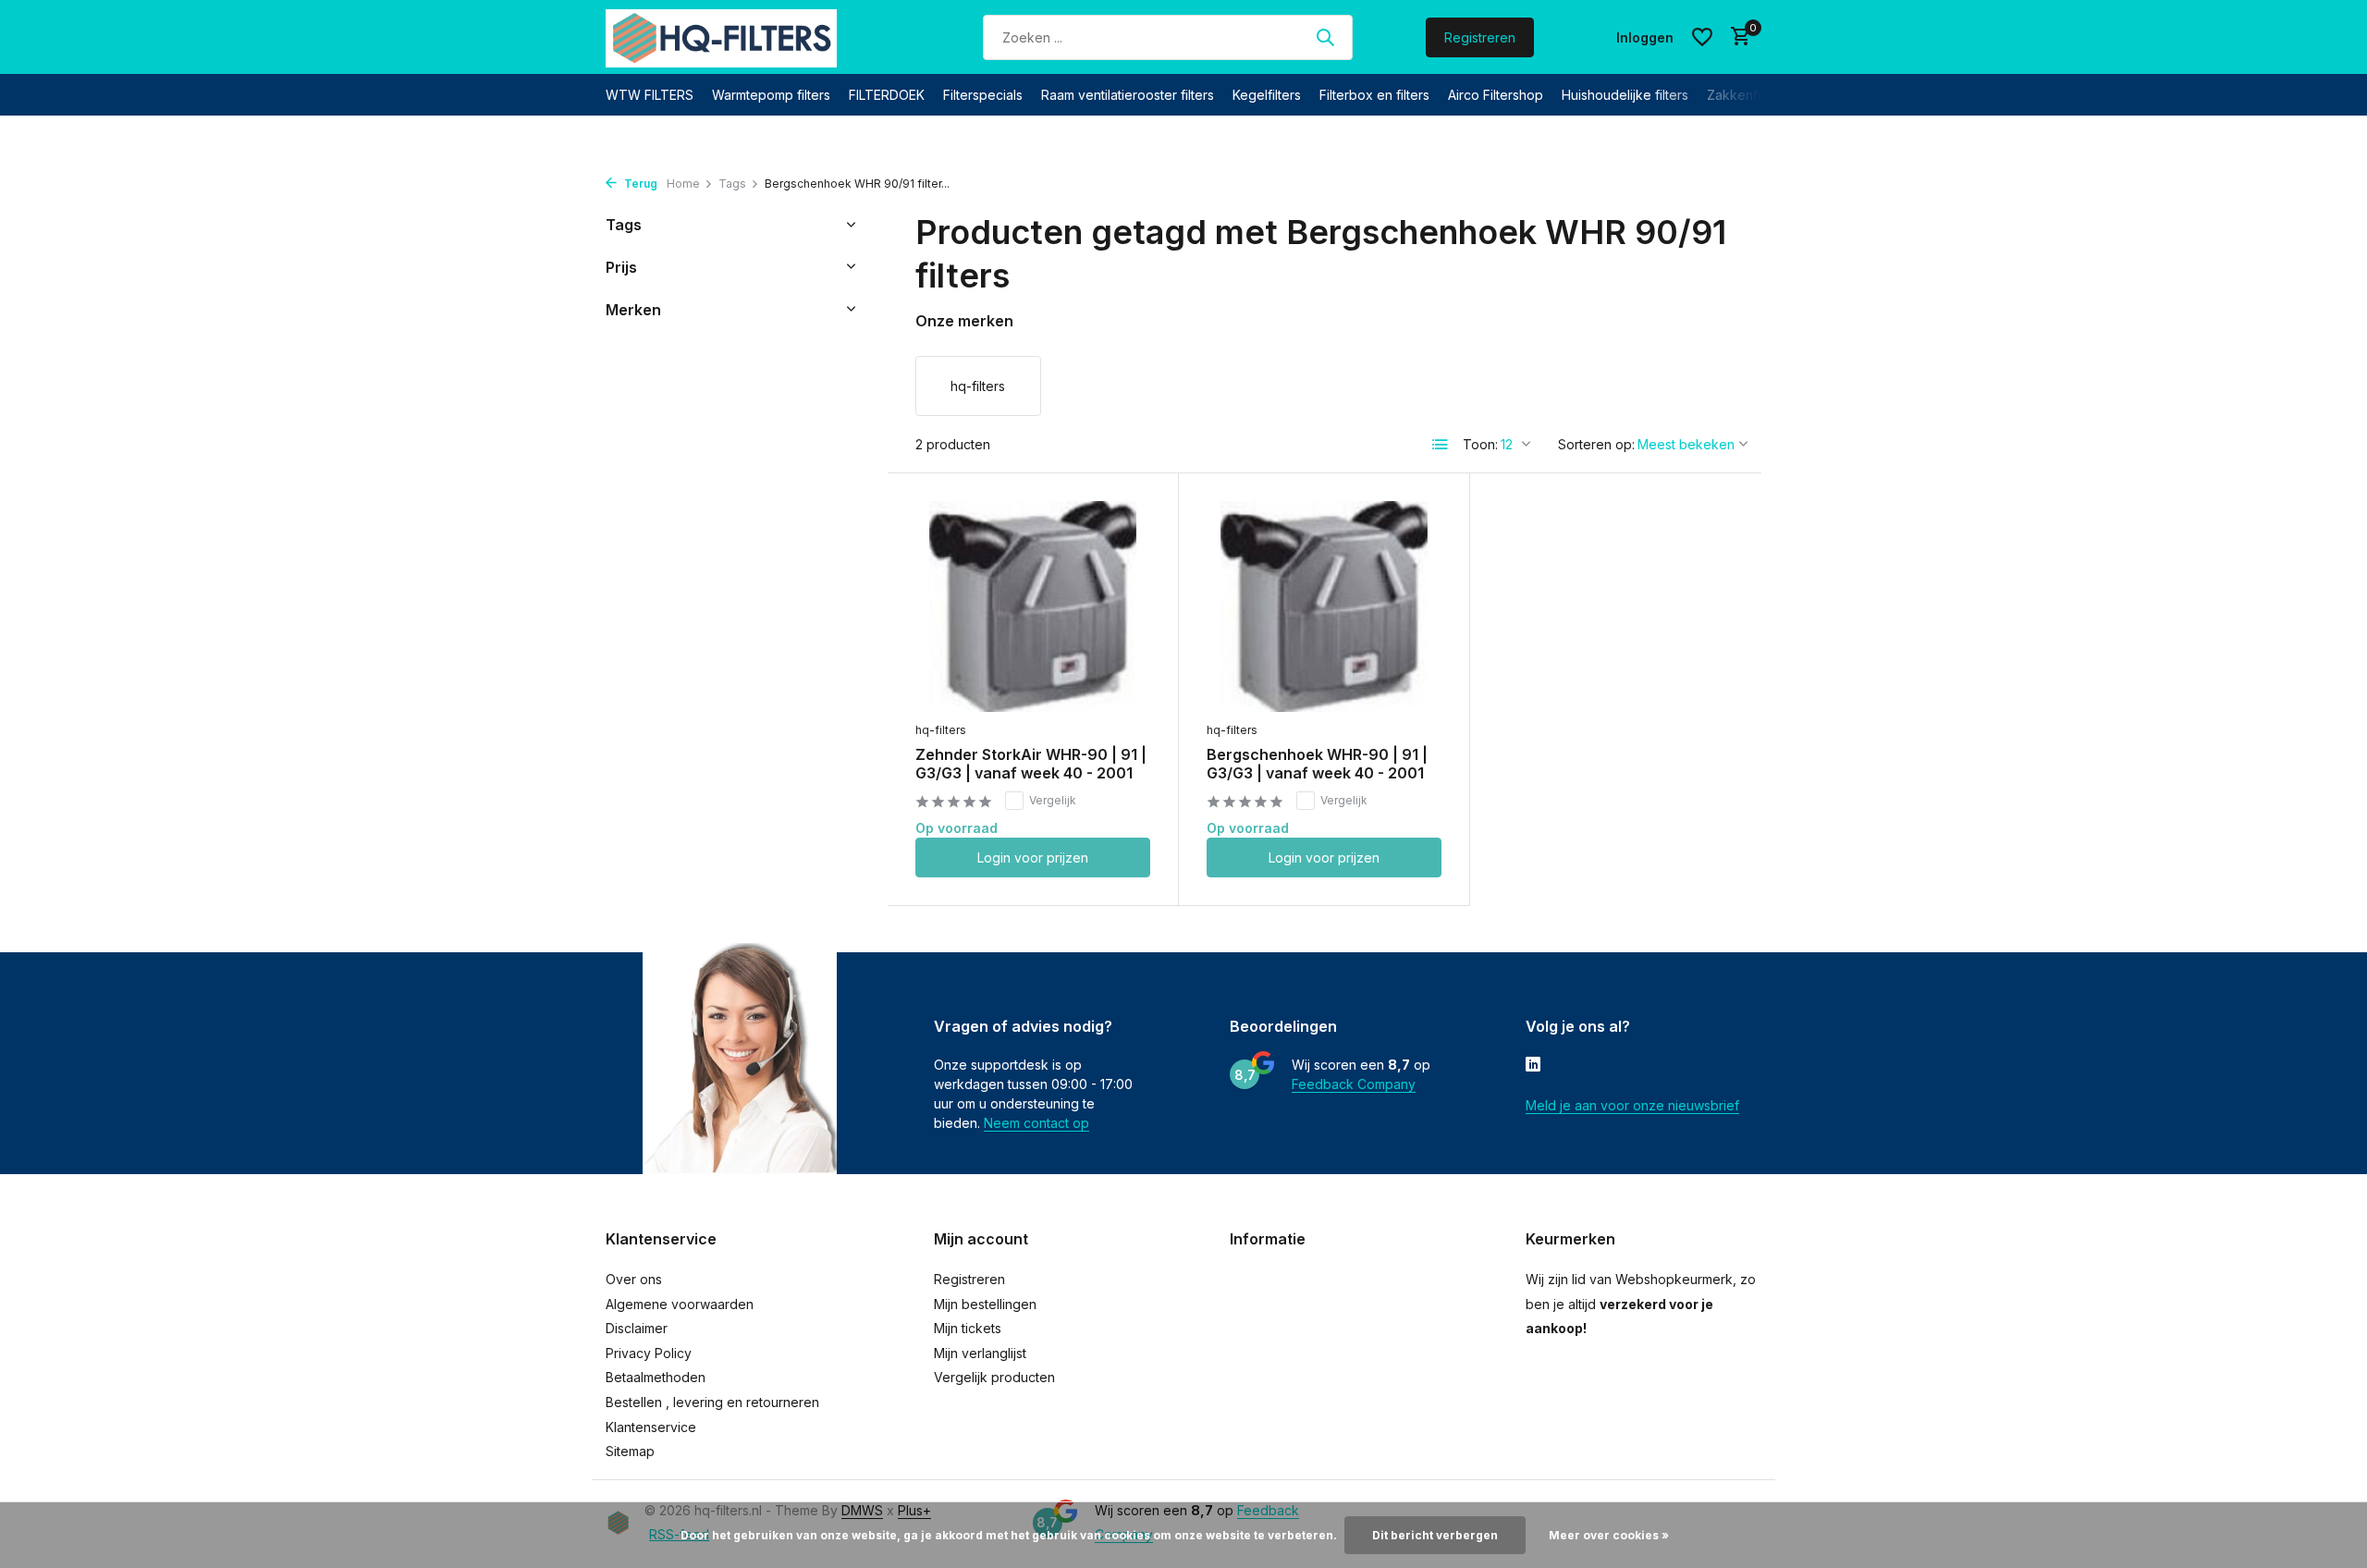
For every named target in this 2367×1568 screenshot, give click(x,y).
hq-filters (941, 730)
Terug (639, 184)
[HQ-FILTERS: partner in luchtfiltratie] (721, 37)
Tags (732, 184)
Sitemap (630, 1451)
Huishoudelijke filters (1625, 95)
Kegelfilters (1267, 95)
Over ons (634, 1279)
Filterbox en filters (1374, 95)
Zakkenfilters (1747, 95)
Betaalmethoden (656, 1377)
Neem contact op (1036, 1123)
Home (683, 184)
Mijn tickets (968, 1328)
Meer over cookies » (1609, 1535)
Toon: (1480, 444)
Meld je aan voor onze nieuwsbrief (1632, 1105)
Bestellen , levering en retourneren (712, 1402)
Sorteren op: (1596, 444)
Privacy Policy (649, 1353)
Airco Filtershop (1496, 95)
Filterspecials (983, 95)
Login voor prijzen (1033, 857)
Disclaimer (637, 1328)
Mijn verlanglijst (980, 1353)
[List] (1441, 445)
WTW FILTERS (650, 95)
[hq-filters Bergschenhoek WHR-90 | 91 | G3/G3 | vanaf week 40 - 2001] (1324, 606)
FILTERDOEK (887, 95)
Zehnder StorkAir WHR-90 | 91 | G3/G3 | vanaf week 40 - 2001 (1031, 764)
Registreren (1480, 37)
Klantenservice (651, 1427)
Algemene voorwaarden (680, 1304)
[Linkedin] (1533, 1066)
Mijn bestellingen (985, 1304)
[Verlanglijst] (1702, 37)
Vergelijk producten (994, 1377)
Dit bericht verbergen (1435, 1535)
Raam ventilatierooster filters (1128, 95)
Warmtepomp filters (771, 95)
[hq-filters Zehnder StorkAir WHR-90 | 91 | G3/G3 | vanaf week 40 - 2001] (1033, 606)
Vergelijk (1053, 800)
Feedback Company (1354, 1084)
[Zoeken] (1325, 37)
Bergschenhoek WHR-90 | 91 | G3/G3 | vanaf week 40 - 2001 (1317, 764)
